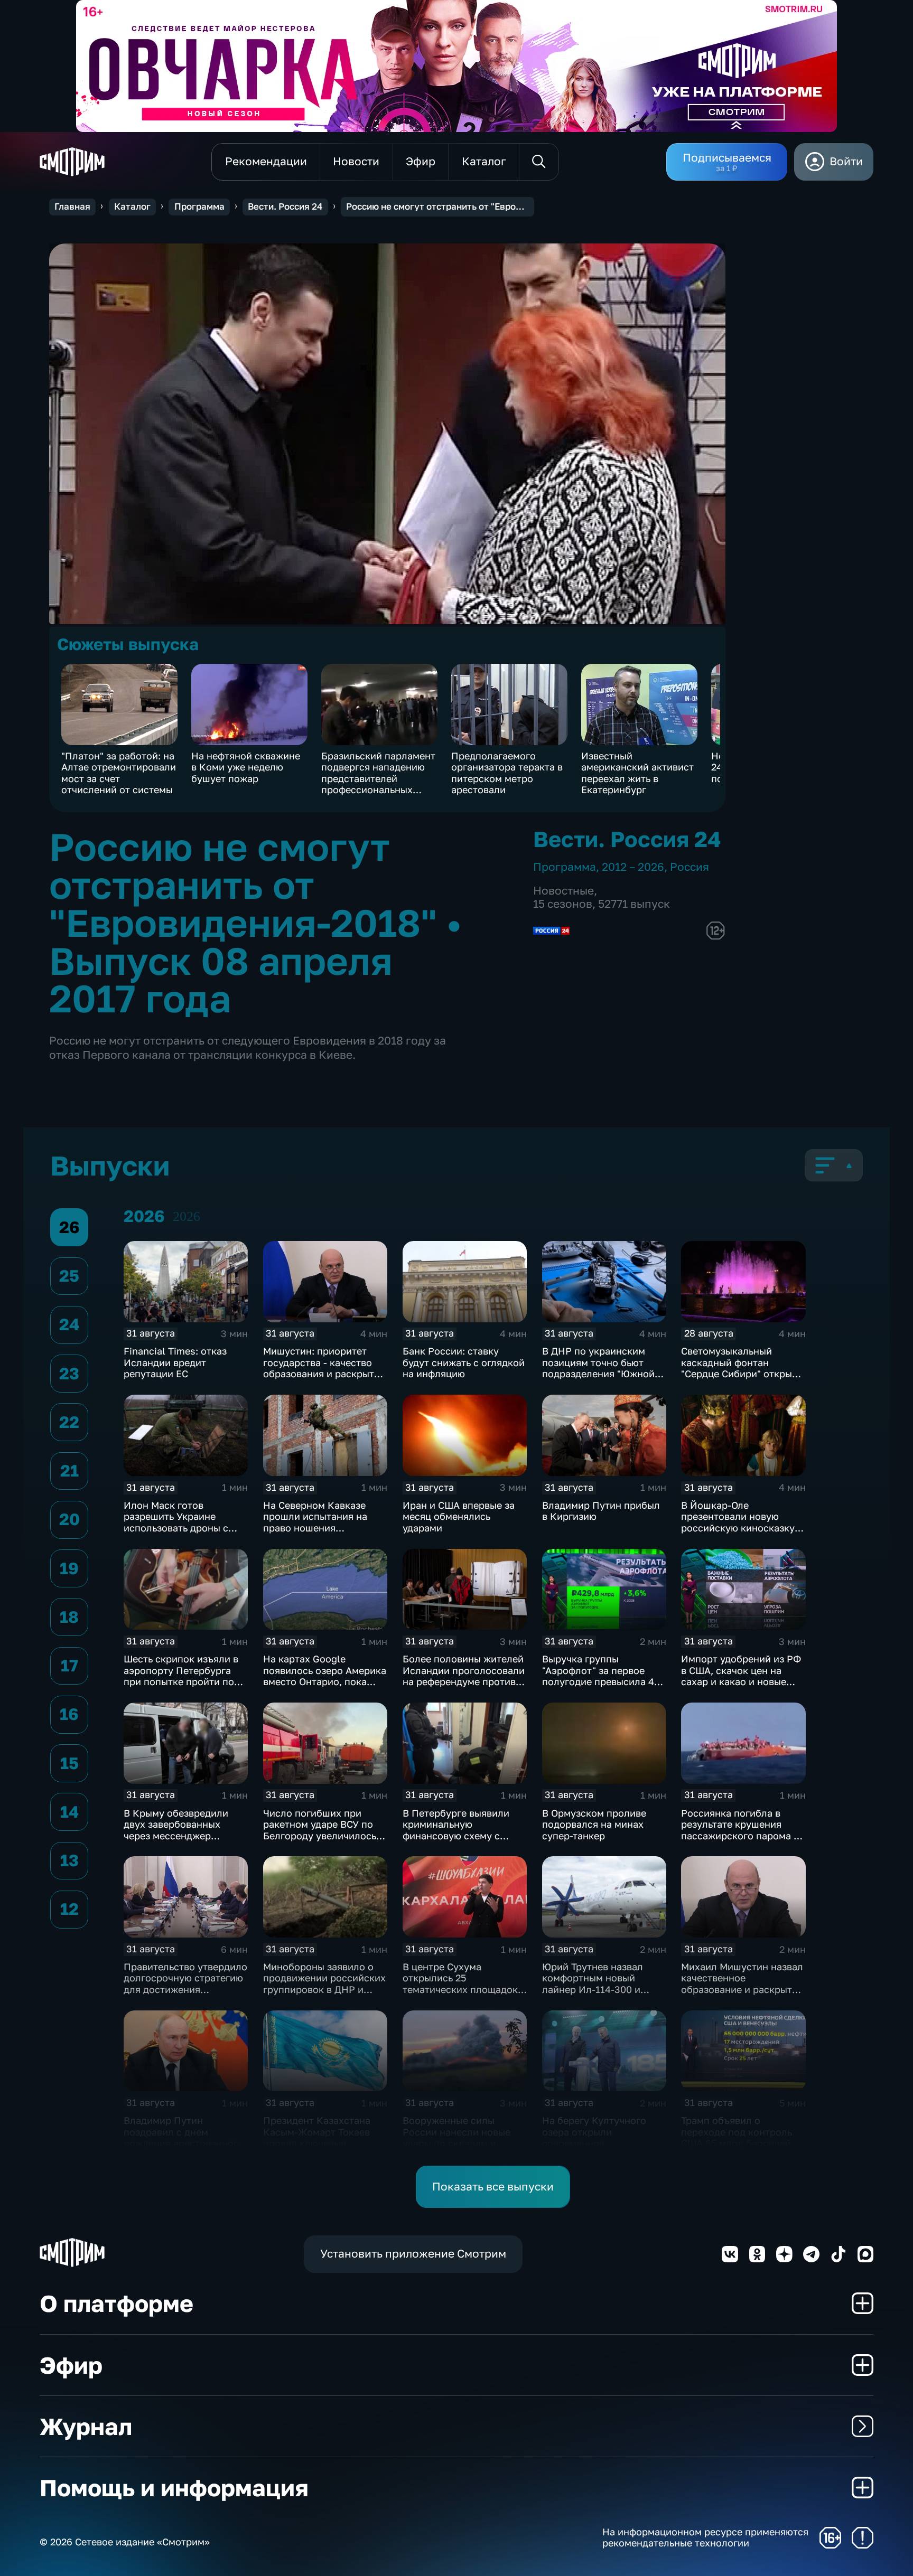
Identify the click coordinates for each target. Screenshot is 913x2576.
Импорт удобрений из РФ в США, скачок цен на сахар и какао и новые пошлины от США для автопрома (741, 1681)
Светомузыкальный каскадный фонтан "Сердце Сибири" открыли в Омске (742, 1368)
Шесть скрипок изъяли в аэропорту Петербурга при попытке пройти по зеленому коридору (181, 1676)
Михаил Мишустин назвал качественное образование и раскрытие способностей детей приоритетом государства (742, 1989)
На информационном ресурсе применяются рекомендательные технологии (705, 2538)
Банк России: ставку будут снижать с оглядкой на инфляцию (464, 1362)
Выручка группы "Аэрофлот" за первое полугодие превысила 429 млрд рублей (604, 1676)
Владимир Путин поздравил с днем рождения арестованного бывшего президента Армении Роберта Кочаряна (184, 2149)
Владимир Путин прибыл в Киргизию (601, 1511)
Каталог (132, 206)
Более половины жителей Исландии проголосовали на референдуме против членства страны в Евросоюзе (464, 1681)
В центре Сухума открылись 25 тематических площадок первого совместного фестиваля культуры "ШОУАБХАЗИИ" (460, 1995)
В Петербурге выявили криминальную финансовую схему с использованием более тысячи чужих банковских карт (464, 1841)
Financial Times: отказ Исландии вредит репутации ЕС (175, 1362)
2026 (187, 1216)
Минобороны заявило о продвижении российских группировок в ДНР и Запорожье (324, 1984)
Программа (199, 206)
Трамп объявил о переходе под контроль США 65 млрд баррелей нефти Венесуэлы (737, 2137)
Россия (690, 867)
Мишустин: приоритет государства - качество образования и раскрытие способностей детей (324, 1368)
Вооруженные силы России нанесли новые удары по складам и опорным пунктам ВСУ (456, 2137)
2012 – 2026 (633, 867)
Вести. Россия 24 (285, 206)
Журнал (86, 2426)
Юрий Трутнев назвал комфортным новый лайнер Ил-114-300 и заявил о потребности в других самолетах (598, 1989)
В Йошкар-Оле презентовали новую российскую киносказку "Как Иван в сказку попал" (743, 1522)
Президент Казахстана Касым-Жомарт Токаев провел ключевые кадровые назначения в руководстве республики (322, 2143)
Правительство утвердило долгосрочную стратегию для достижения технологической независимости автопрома (185, 1995)
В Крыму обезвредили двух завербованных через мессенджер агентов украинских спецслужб (176, 1836)
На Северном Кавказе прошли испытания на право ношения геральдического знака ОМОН (318, 1528)
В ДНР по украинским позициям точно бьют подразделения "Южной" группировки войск (600, 1368)
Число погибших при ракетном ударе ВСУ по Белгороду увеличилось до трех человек (320, 1830)
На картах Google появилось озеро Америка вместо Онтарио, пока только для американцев (325, 1676)
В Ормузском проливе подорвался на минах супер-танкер (594, 1824)
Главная (72, 206)
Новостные (563, 891)
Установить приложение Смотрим (413, 2254)
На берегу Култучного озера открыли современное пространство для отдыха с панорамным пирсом (603, 2143)
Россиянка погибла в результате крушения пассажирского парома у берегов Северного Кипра (742, 1830)
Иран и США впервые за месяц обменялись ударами (459, 1516)
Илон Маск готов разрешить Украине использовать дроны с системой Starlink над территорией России (176, 1528)
